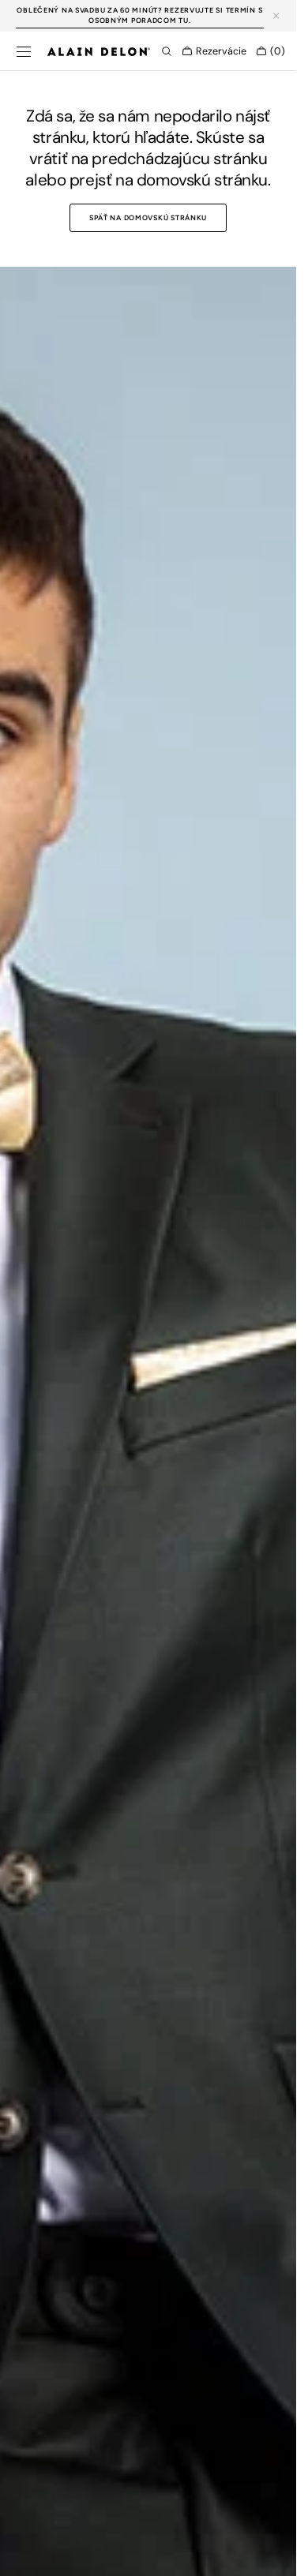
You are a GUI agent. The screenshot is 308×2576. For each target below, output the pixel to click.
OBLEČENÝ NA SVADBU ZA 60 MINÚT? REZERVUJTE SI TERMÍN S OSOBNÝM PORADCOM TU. (139, 15)
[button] (24, 51)
